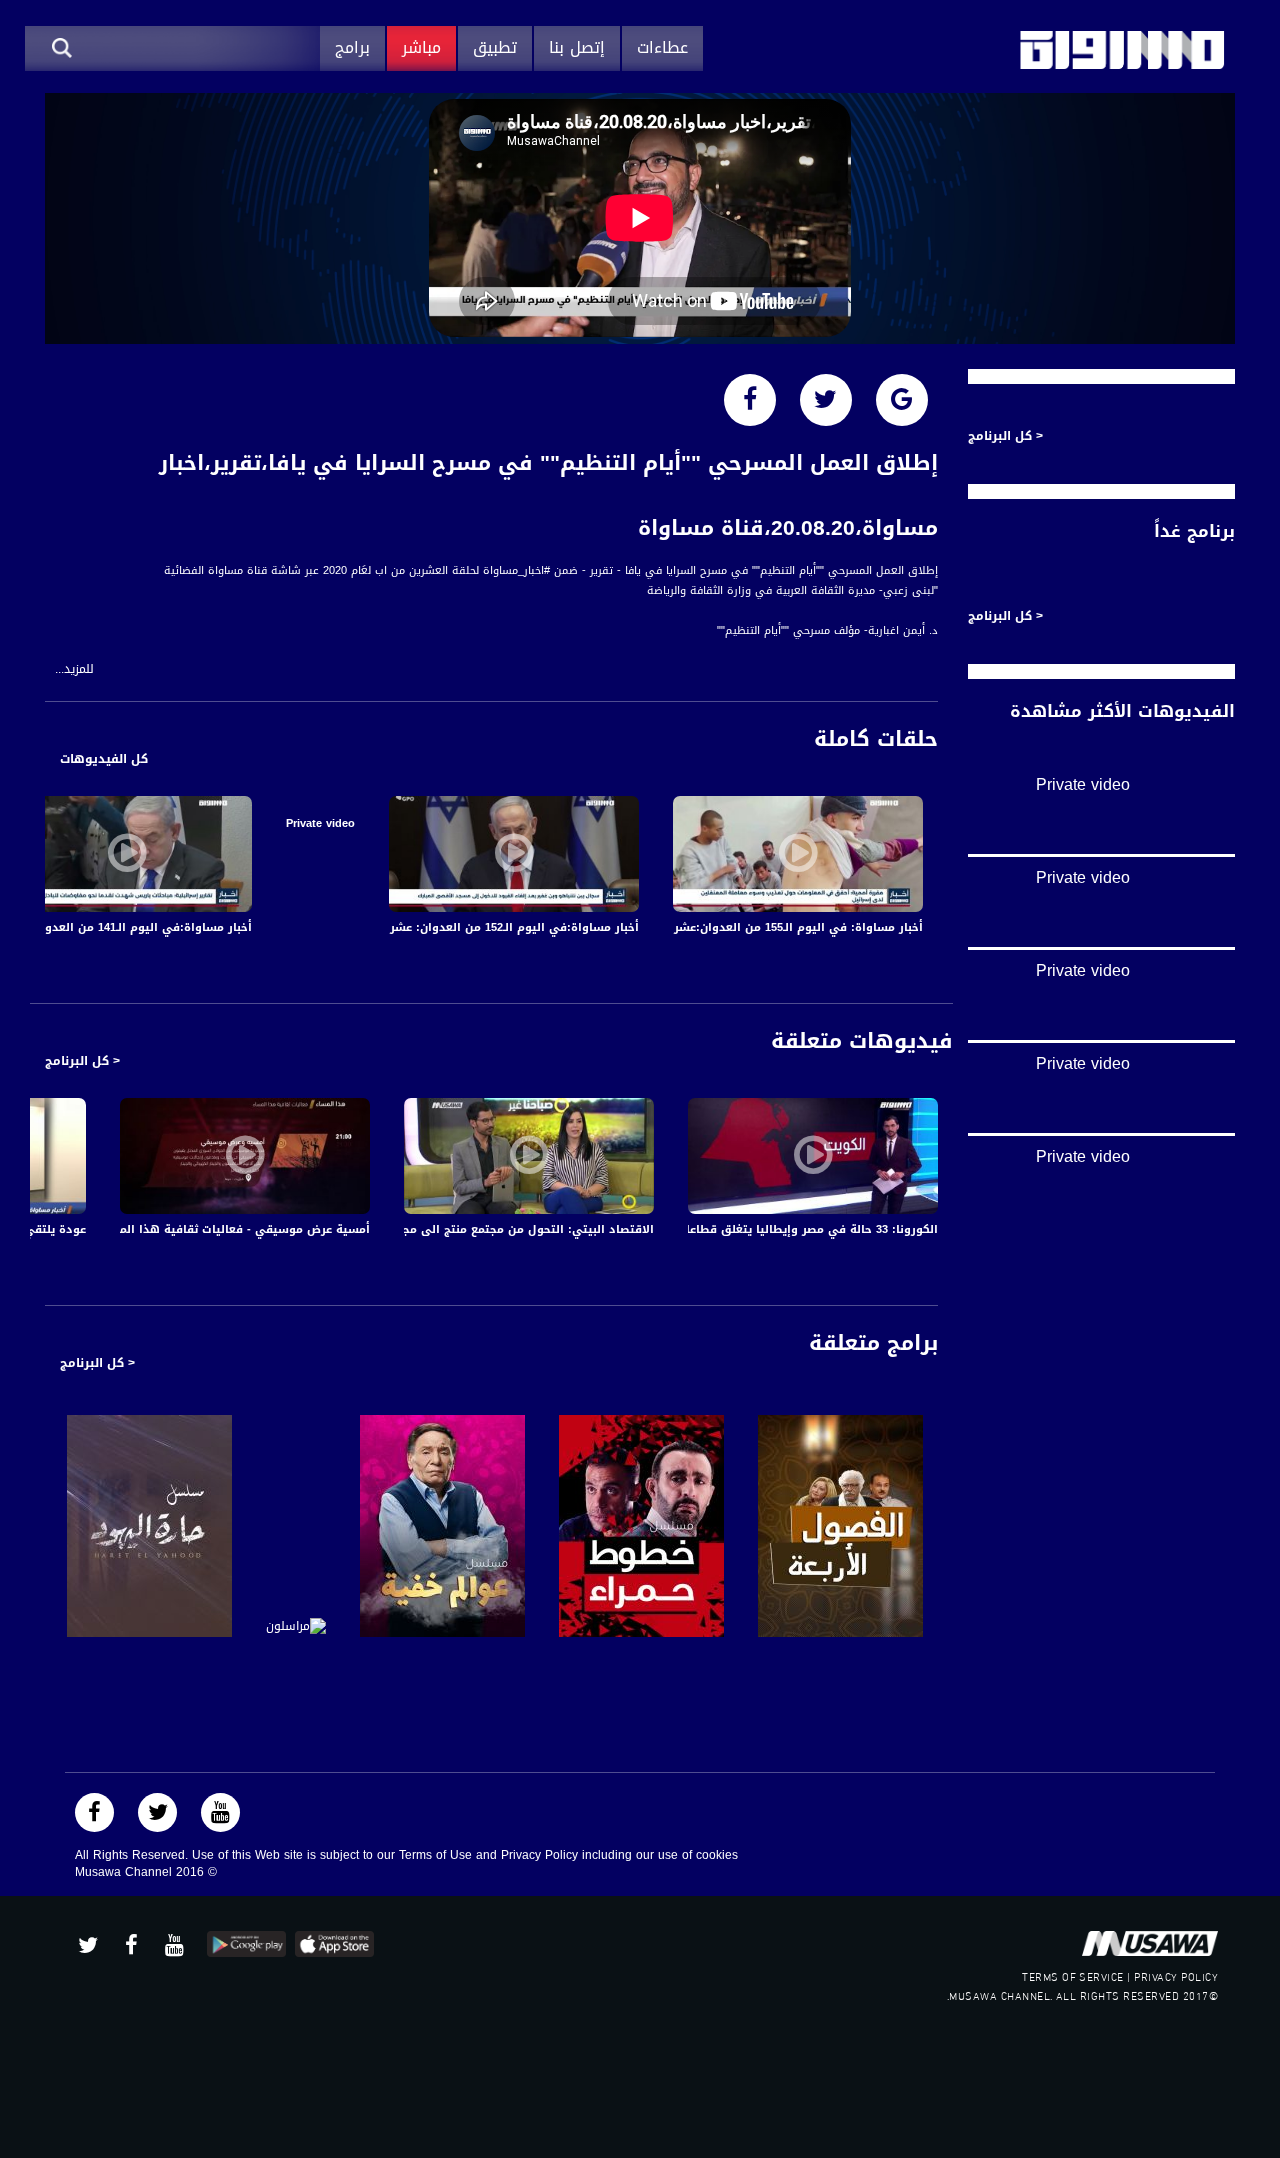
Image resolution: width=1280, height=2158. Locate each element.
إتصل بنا (577, 47)
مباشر (421, 47)
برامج (352, 47)
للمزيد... (74, 669)
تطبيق (495, 47)
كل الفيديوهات (104, 759)
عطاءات (662, 47)
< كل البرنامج (82, 1061)
